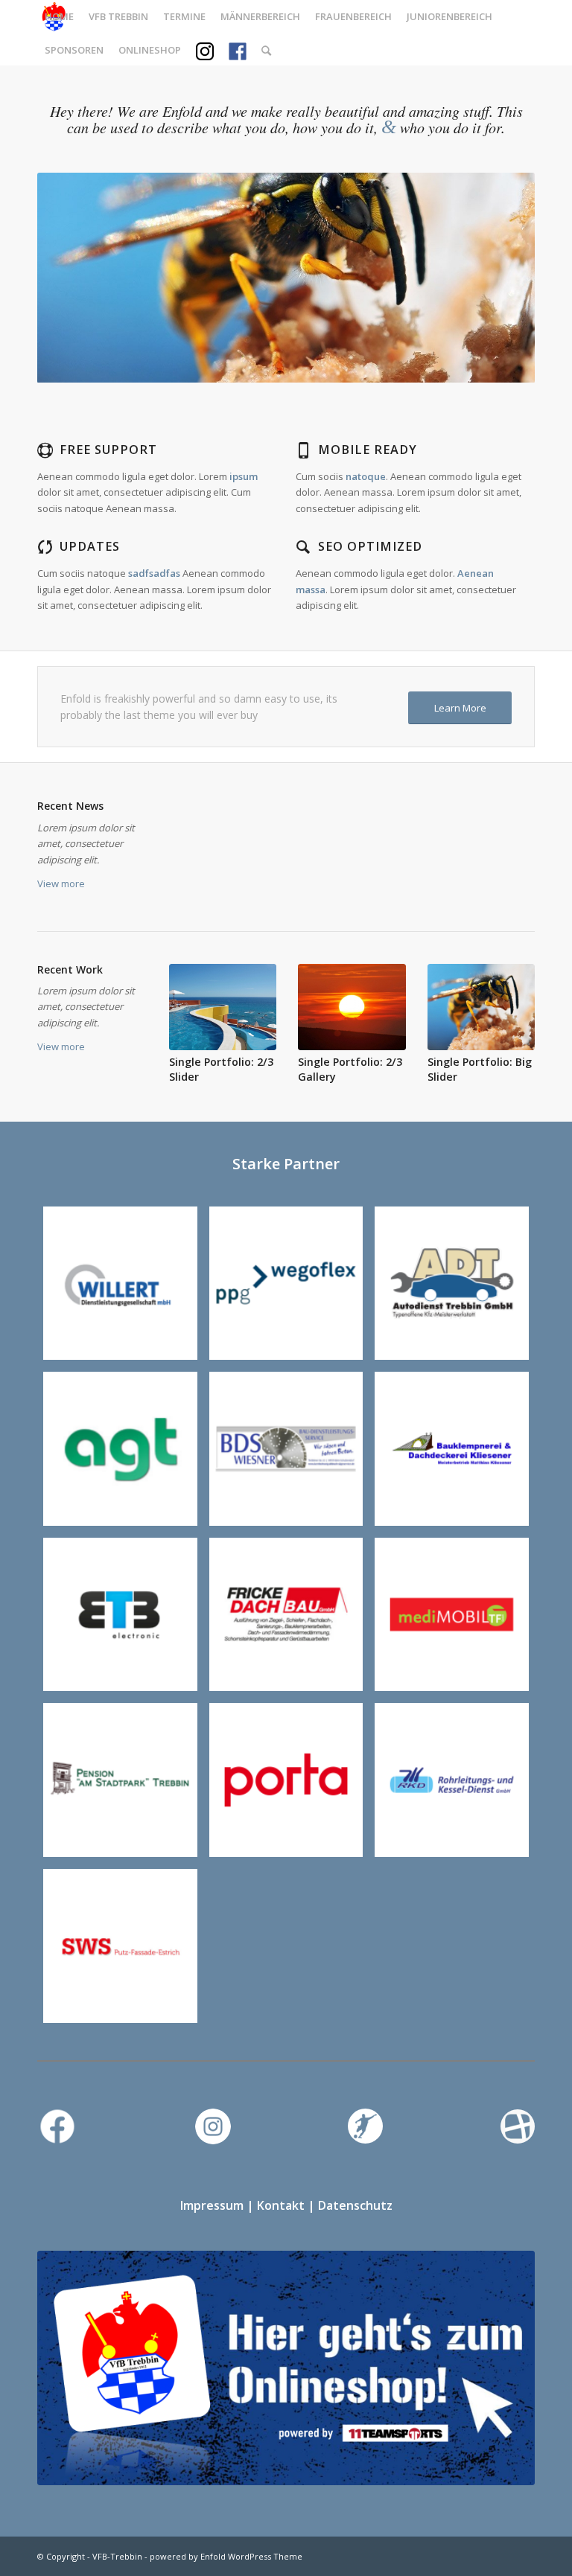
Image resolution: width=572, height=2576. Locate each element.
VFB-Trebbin (117, 2556)
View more (61, 883)
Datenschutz (355, 2205)
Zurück (71, 278)
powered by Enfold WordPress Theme (226, 2556)
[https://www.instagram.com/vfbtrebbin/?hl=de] (120, 1780)
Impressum (212, 2205)
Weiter (501, 278)
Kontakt (281, 2205)
